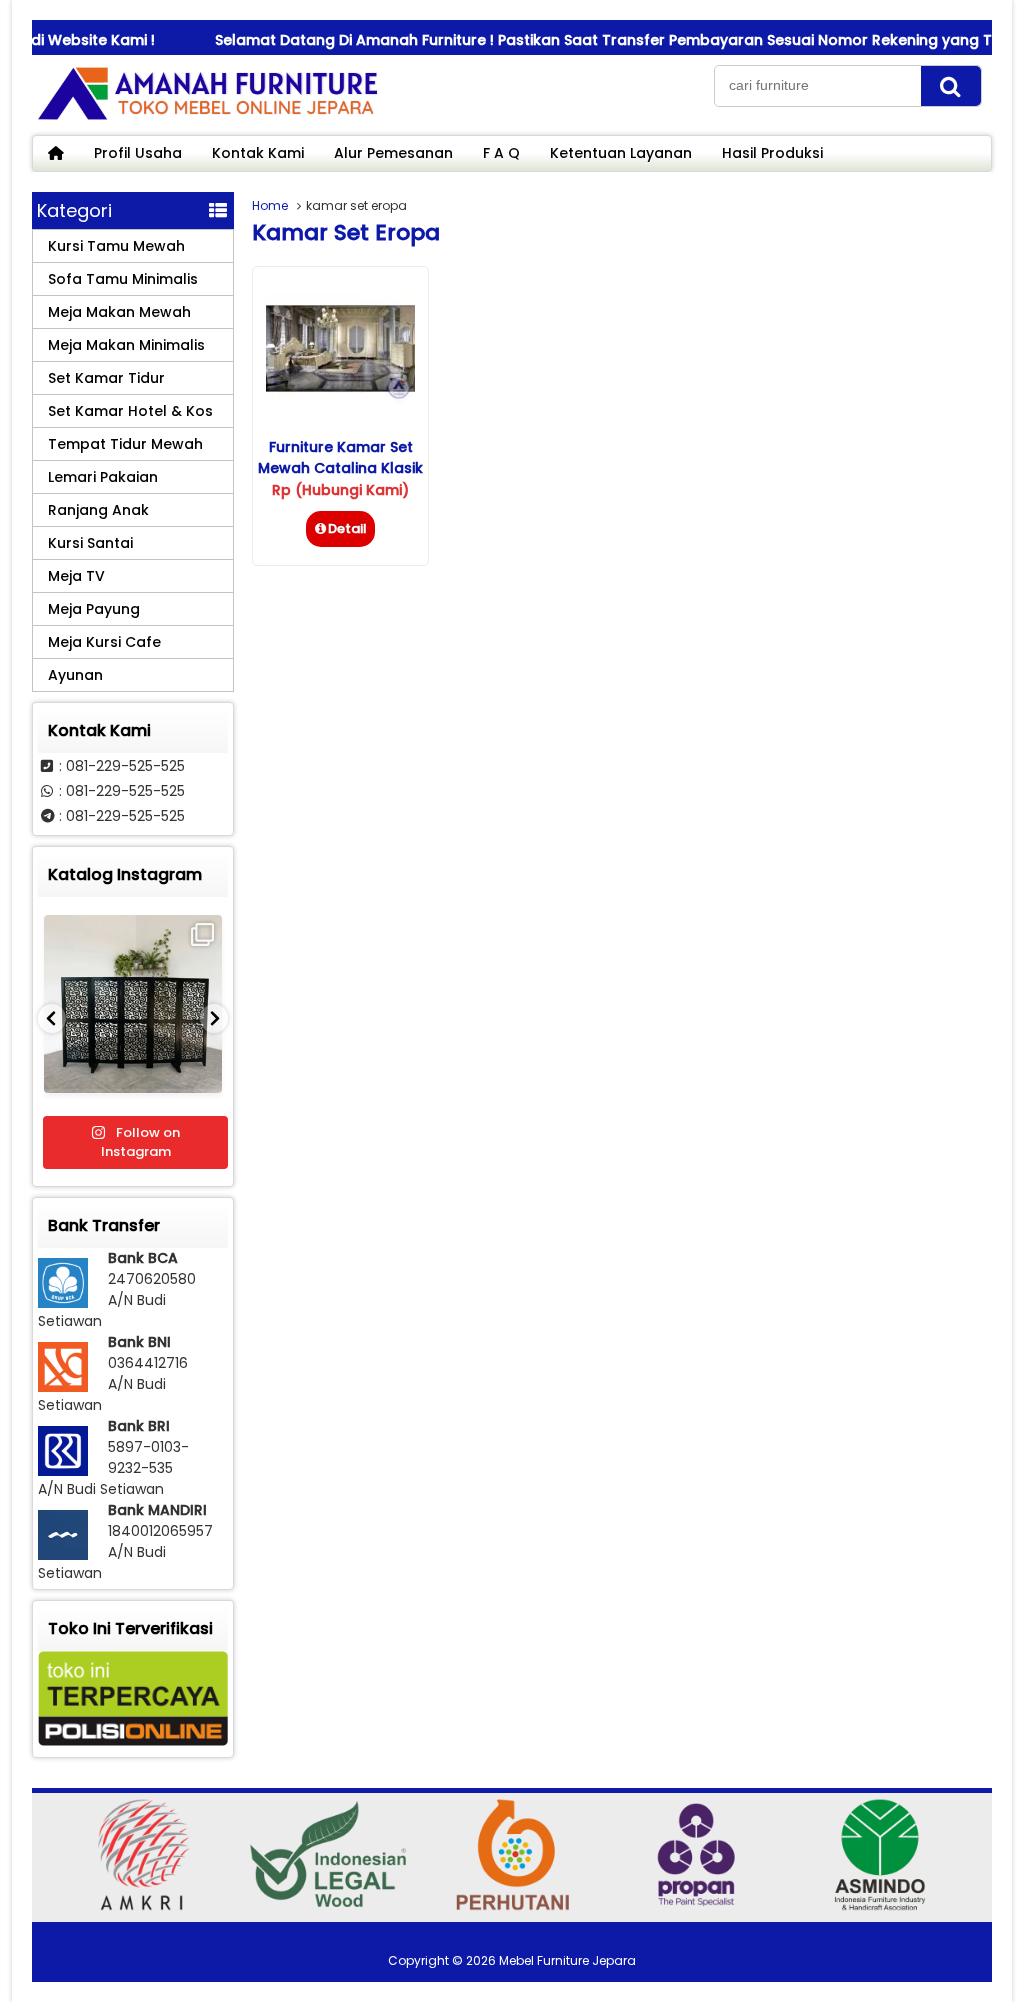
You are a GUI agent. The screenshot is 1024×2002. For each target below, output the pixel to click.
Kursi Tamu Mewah (116, 246)
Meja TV (76, 576)
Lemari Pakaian (103, 477)
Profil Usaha (138, 153)
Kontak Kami (258, 153)
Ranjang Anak (98, 510)
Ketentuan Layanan (621, 153)
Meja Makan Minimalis (126, 345)
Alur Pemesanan (393, 153)
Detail (347, 528)
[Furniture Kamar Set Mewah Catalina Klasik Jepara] (340, 399)
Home (270, 205)
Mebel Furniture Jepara (567, 1960)
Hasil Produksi (772, 153)
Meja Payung (94, 609)
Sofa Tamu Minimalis (123, 279)
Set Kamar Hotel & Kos (130, 411)
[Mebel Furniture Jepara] (207, 119)
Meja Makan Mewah (119, 312)
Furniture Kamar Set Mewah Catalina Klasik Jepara (340, 468)
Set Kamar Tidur (106, 378)
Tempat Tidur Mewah (125, 444)
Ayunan (75, 675)
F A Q (501, 153)
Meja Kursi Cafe (104, 642)
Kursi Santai (90, 543)
